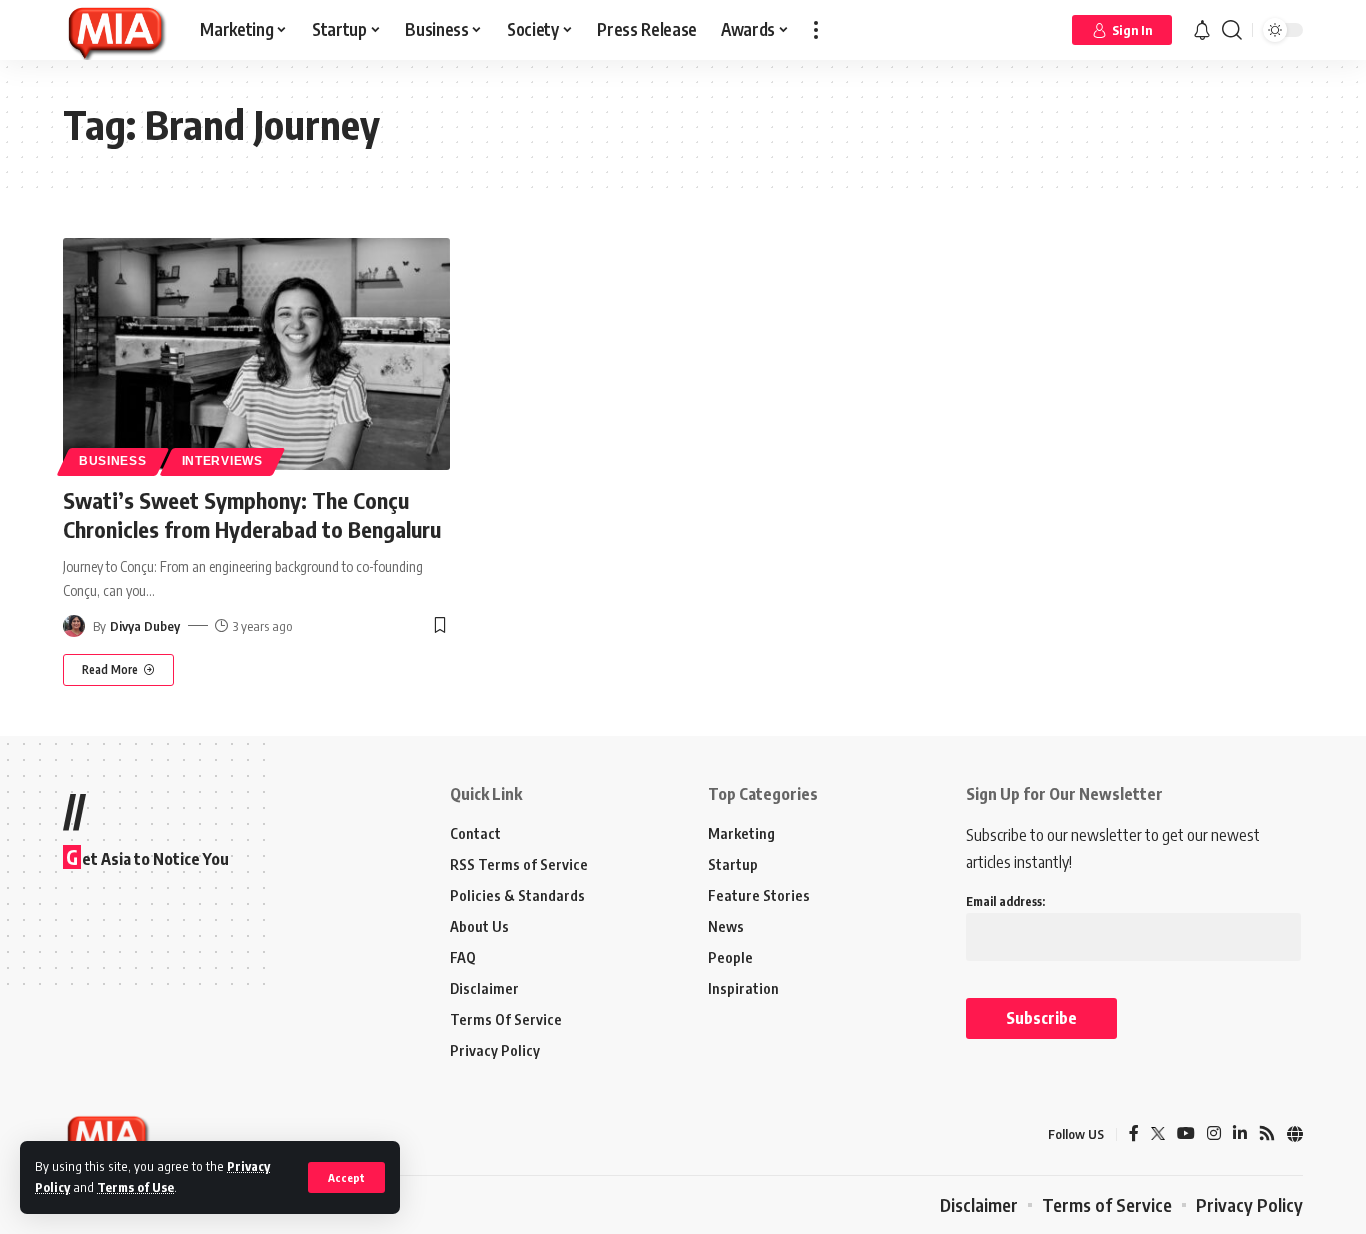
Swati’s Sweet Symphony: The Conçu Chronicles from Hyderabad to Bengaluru (252, 514)
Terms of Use (135, 1187)
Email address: (1005, 901)
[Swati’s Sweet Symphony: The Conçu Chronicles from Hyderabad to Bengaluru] (256, 354)
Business (113, 461)
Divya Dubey (145, 626)
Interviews (222, 461)
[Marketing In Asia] (115, 30)
